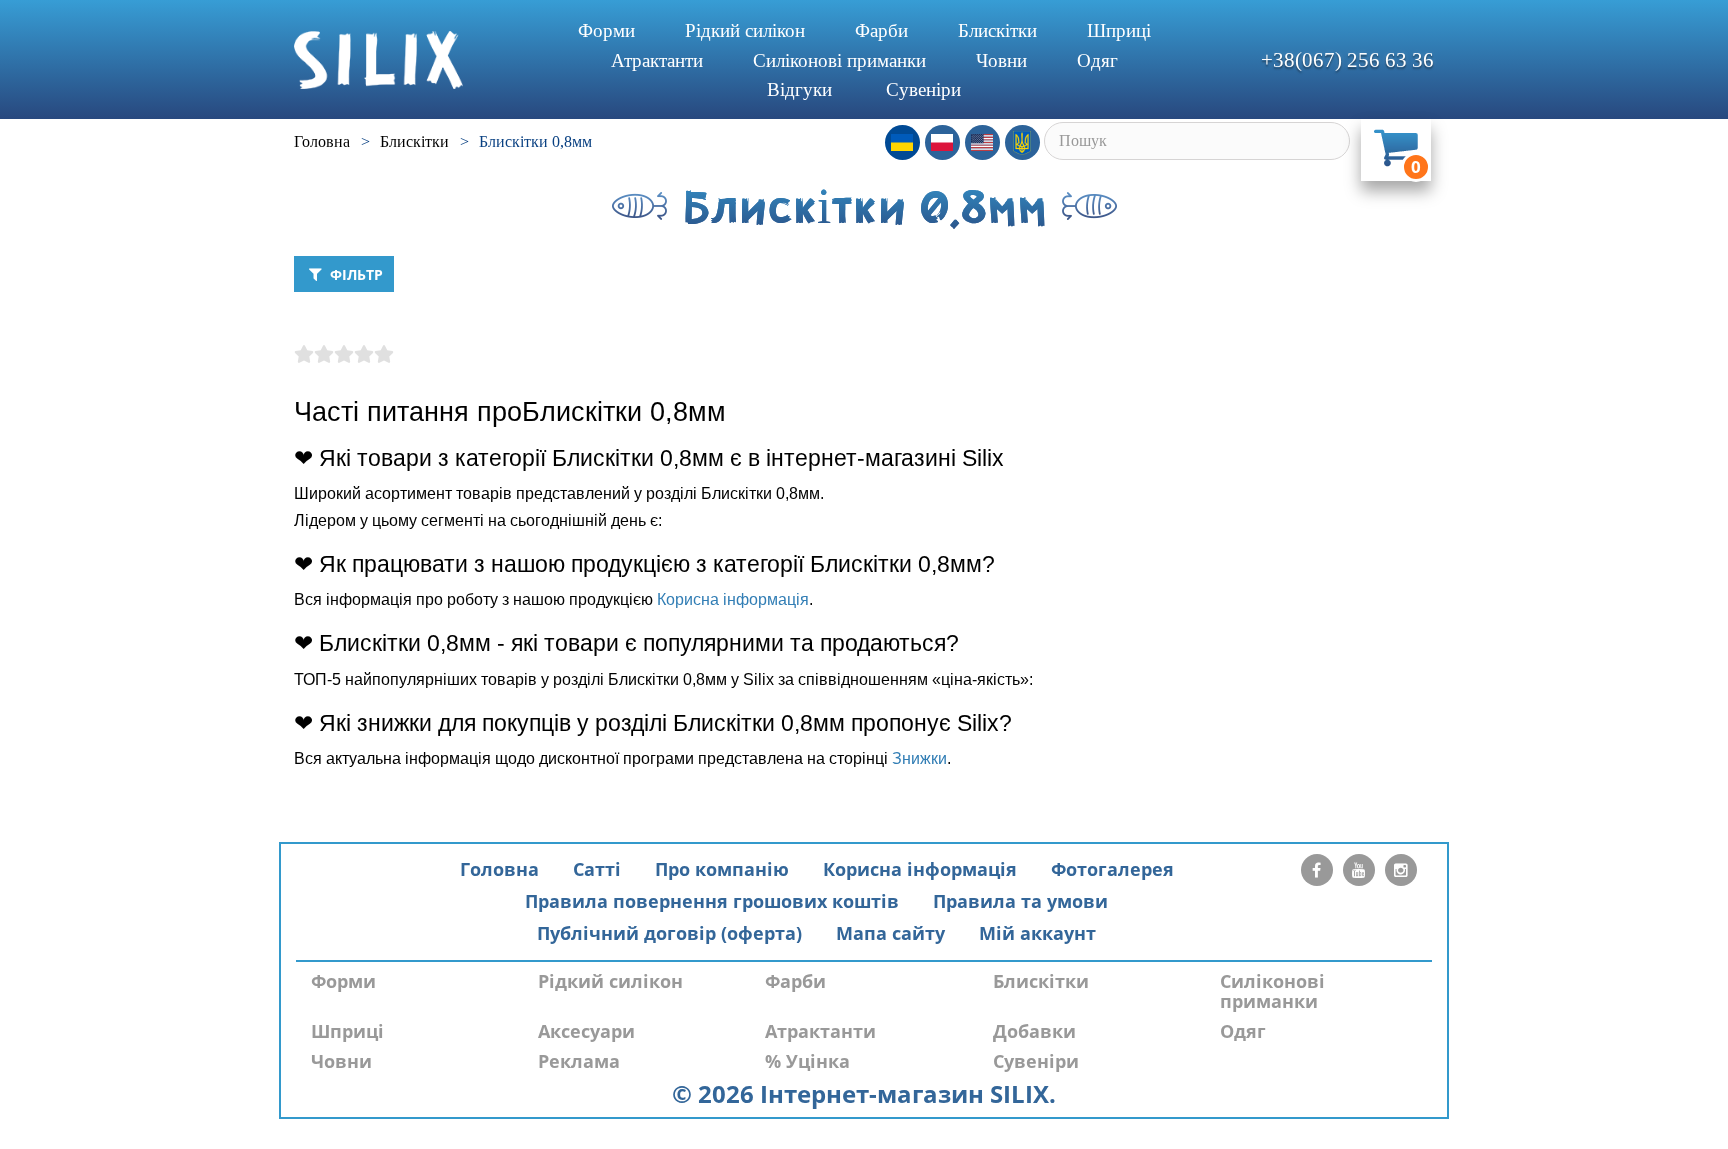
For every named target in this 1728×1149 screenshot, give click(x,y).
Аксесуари (586, 1031)
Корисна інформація (733, 599)
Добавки (1034, 1031)
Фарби (881, 30)
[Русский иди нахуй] (1022, 142)
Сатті (597, 869)
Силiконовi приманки (839, 60)
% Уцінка (807, 1061)
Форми (606, 30)
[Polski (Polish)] (942, 142)
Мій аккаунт (1037, 933)
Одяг (1097, 60)
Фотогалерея (1112, 869)
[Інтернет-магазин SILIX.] (414, 60)
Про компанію (722, 869)
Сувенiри (923, 89)
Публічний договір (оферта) (669, 933)
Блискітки (997, 30)
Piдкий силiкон (745, 30)
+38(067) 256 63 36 (1347, 60)
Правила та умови (1020, 901)
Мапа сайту (890, 933)
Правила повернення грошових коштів (712, 901)
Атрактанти (657, 60)
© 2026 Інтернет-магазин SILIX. (864, 1093)
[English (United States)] (982, 142)
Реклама (579, 1061)
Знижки (919, 758)
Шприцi (1119, 30)
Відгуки (799, 89)
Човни (1001, 60)
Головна (499, 869)
